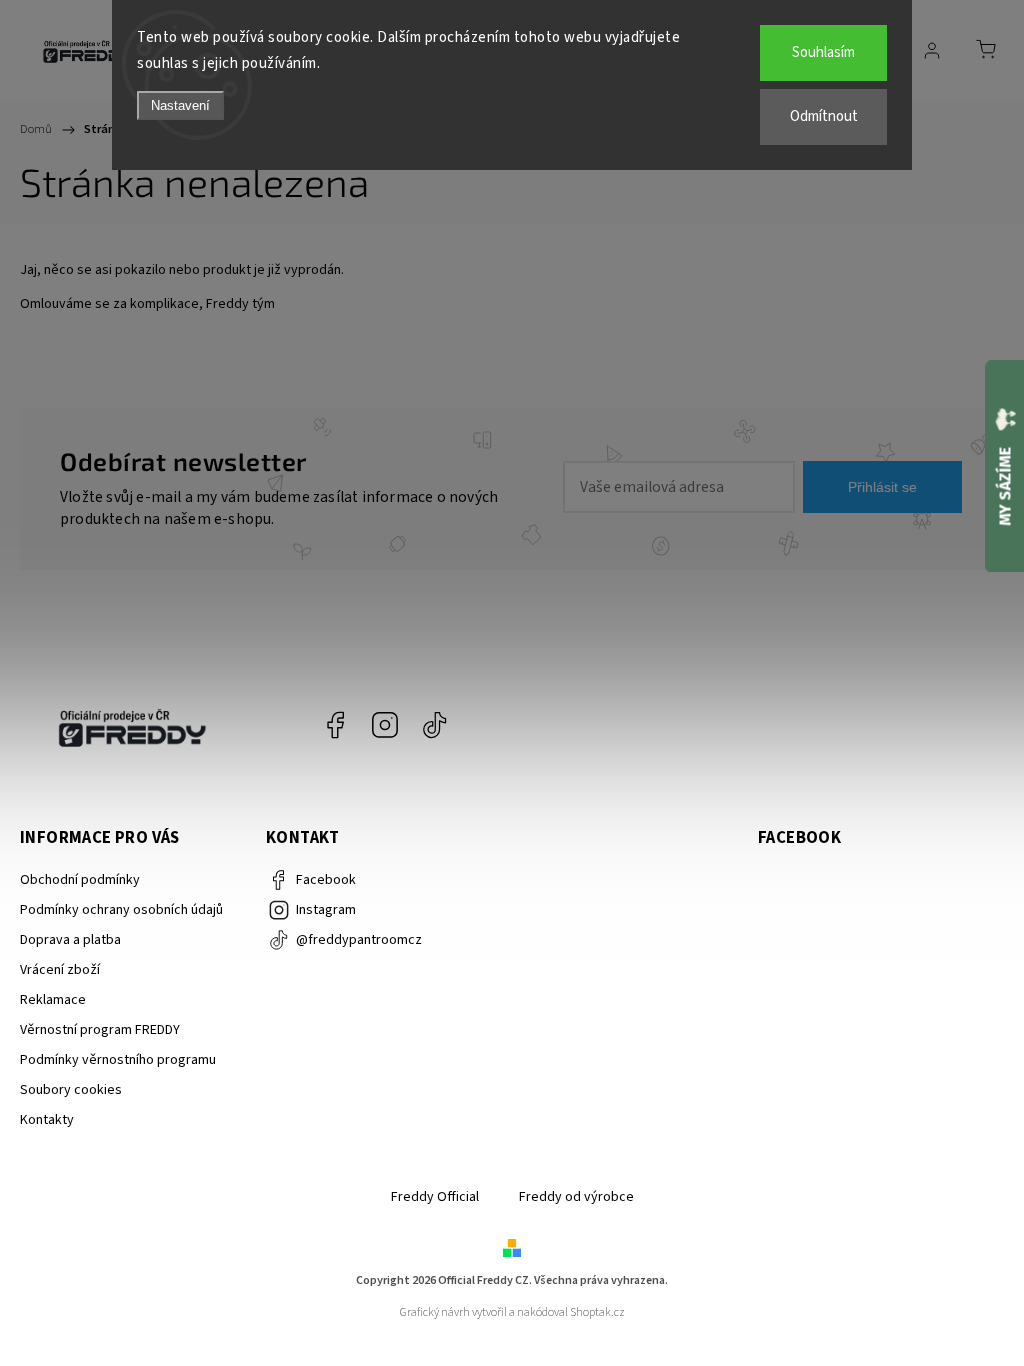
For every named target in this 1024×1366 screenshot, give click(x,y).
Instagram (385, 725)
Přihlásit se (882, 487)
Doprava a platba (70, 940)
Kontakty (47, 1120)
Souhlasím (823, 52)
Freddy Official (435, 1197)
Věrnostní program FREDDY (100, 1030)
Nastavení (180, 105)
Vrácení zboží (60, 970)
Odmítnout (824, 116)
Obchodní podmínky (80, 880)
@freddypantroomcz (435, 725)
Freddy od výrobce (576, 1197)
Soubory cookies (71, 1090)
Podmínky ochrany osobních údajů (121, 910)
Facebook (335, 725)
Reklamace (53, 1000)
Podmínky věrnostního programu (118, 1060)
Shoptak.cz (597, 1312)
